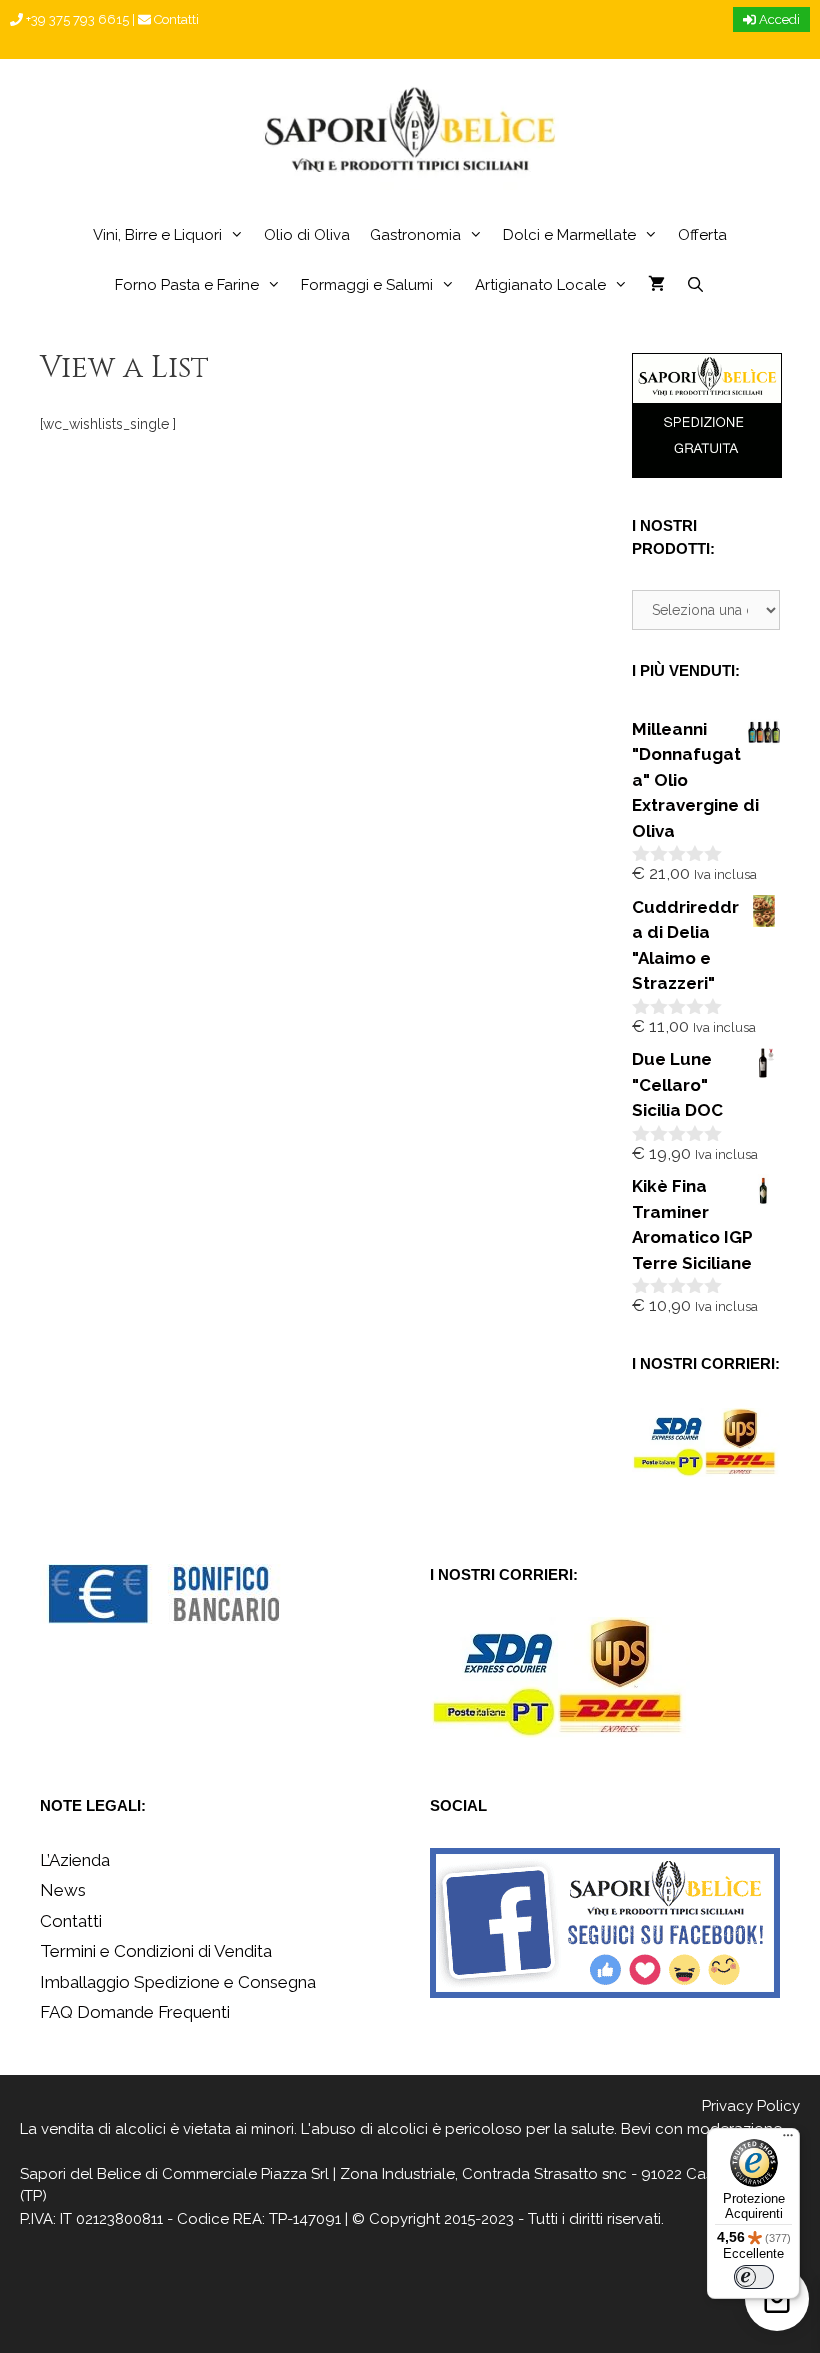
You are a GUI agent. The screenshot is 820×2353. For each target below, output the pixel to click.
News (63, 1890)
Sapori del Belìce (80, 2174)
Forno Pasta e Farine (187, 285)
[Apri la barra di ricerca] (694, 285)
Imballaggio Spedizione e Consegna (178, 1982)
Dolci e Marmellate (569, 235)
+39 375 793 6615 (76, 19)
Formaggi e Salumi (367, 285)
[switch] (754, 2277)
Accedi (778, 19)
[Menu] (788, 2140)
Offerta (702, 235)
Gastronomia (415, 235)
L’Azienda (75, 1860)
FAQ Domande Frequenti (135, 2012)
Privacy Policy (751, 2106)
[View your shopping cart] (656, 285)
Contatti (175, 19)
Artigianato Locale (540, 285)
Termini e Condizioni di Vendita (156, 1951)
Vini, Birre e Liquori (157, 235)
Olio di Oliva (307, 235)
